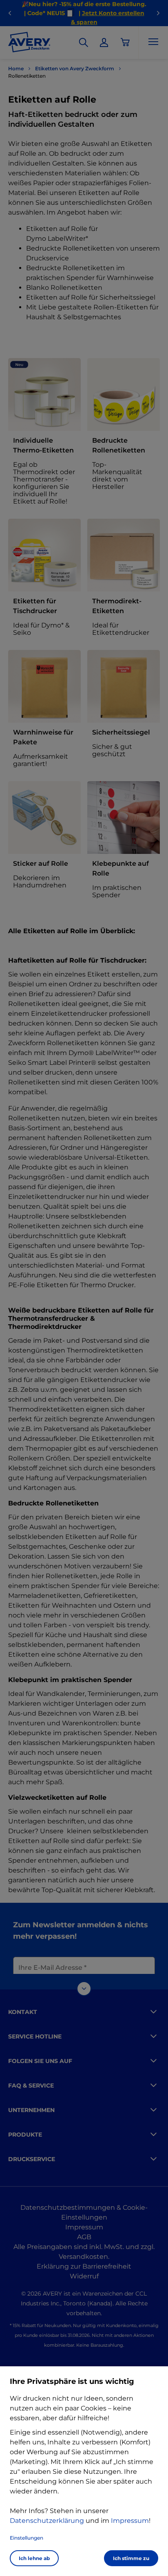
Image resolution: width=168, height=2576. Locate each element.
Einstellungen (27, 2538)
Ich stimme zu (131, 2558)
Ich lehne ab (34, 2558)
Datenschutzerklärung (47, 2521)
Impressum (130, 2521)
